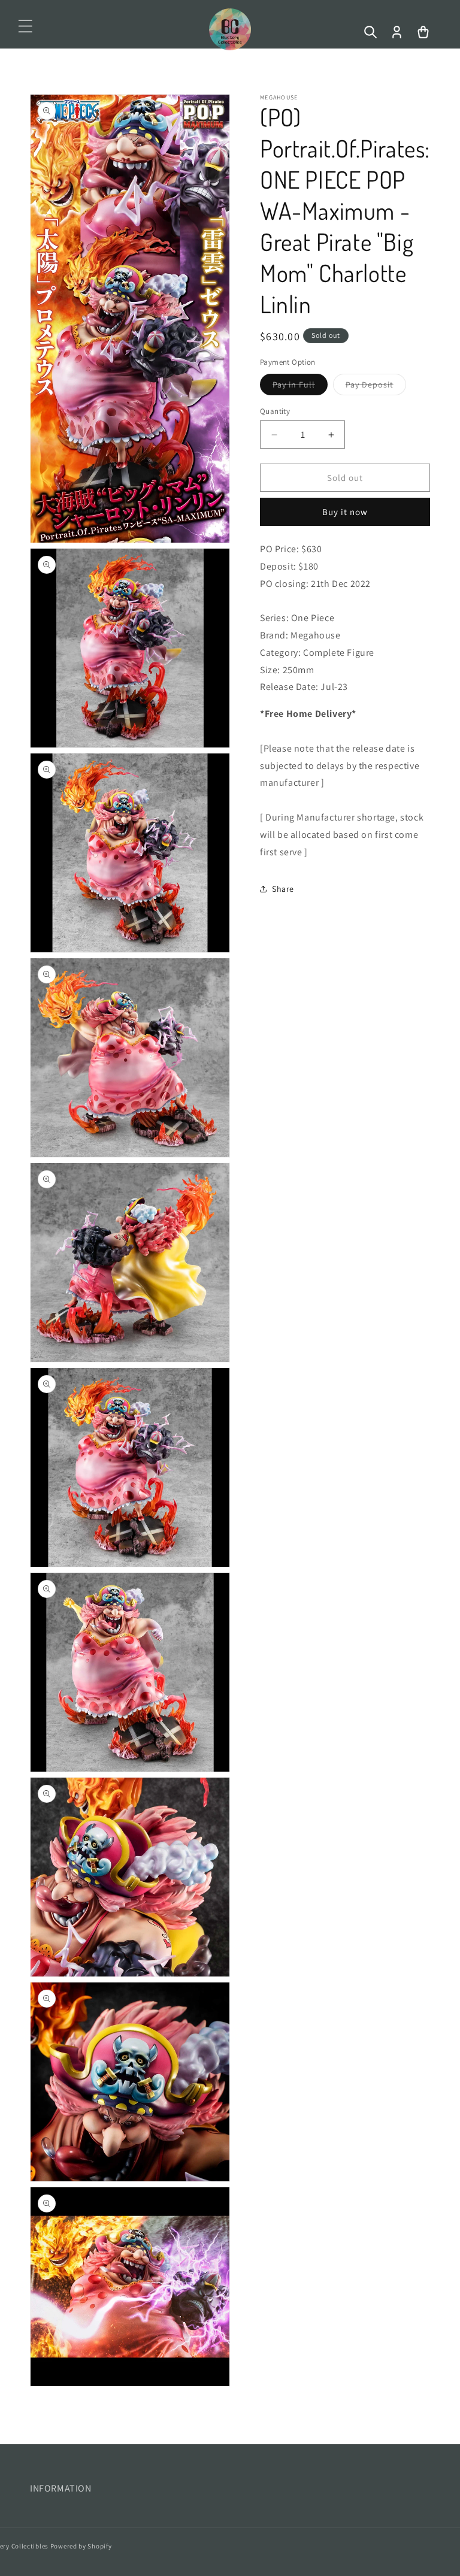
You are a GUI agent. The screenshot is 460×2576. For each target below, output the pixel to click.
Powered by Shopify (81, 2546)
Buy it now (345, 512)
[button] (25, 26)
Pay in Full (300, 387)
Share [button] (283, 889)
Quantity (275, 411)
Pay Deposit (376, 387)
